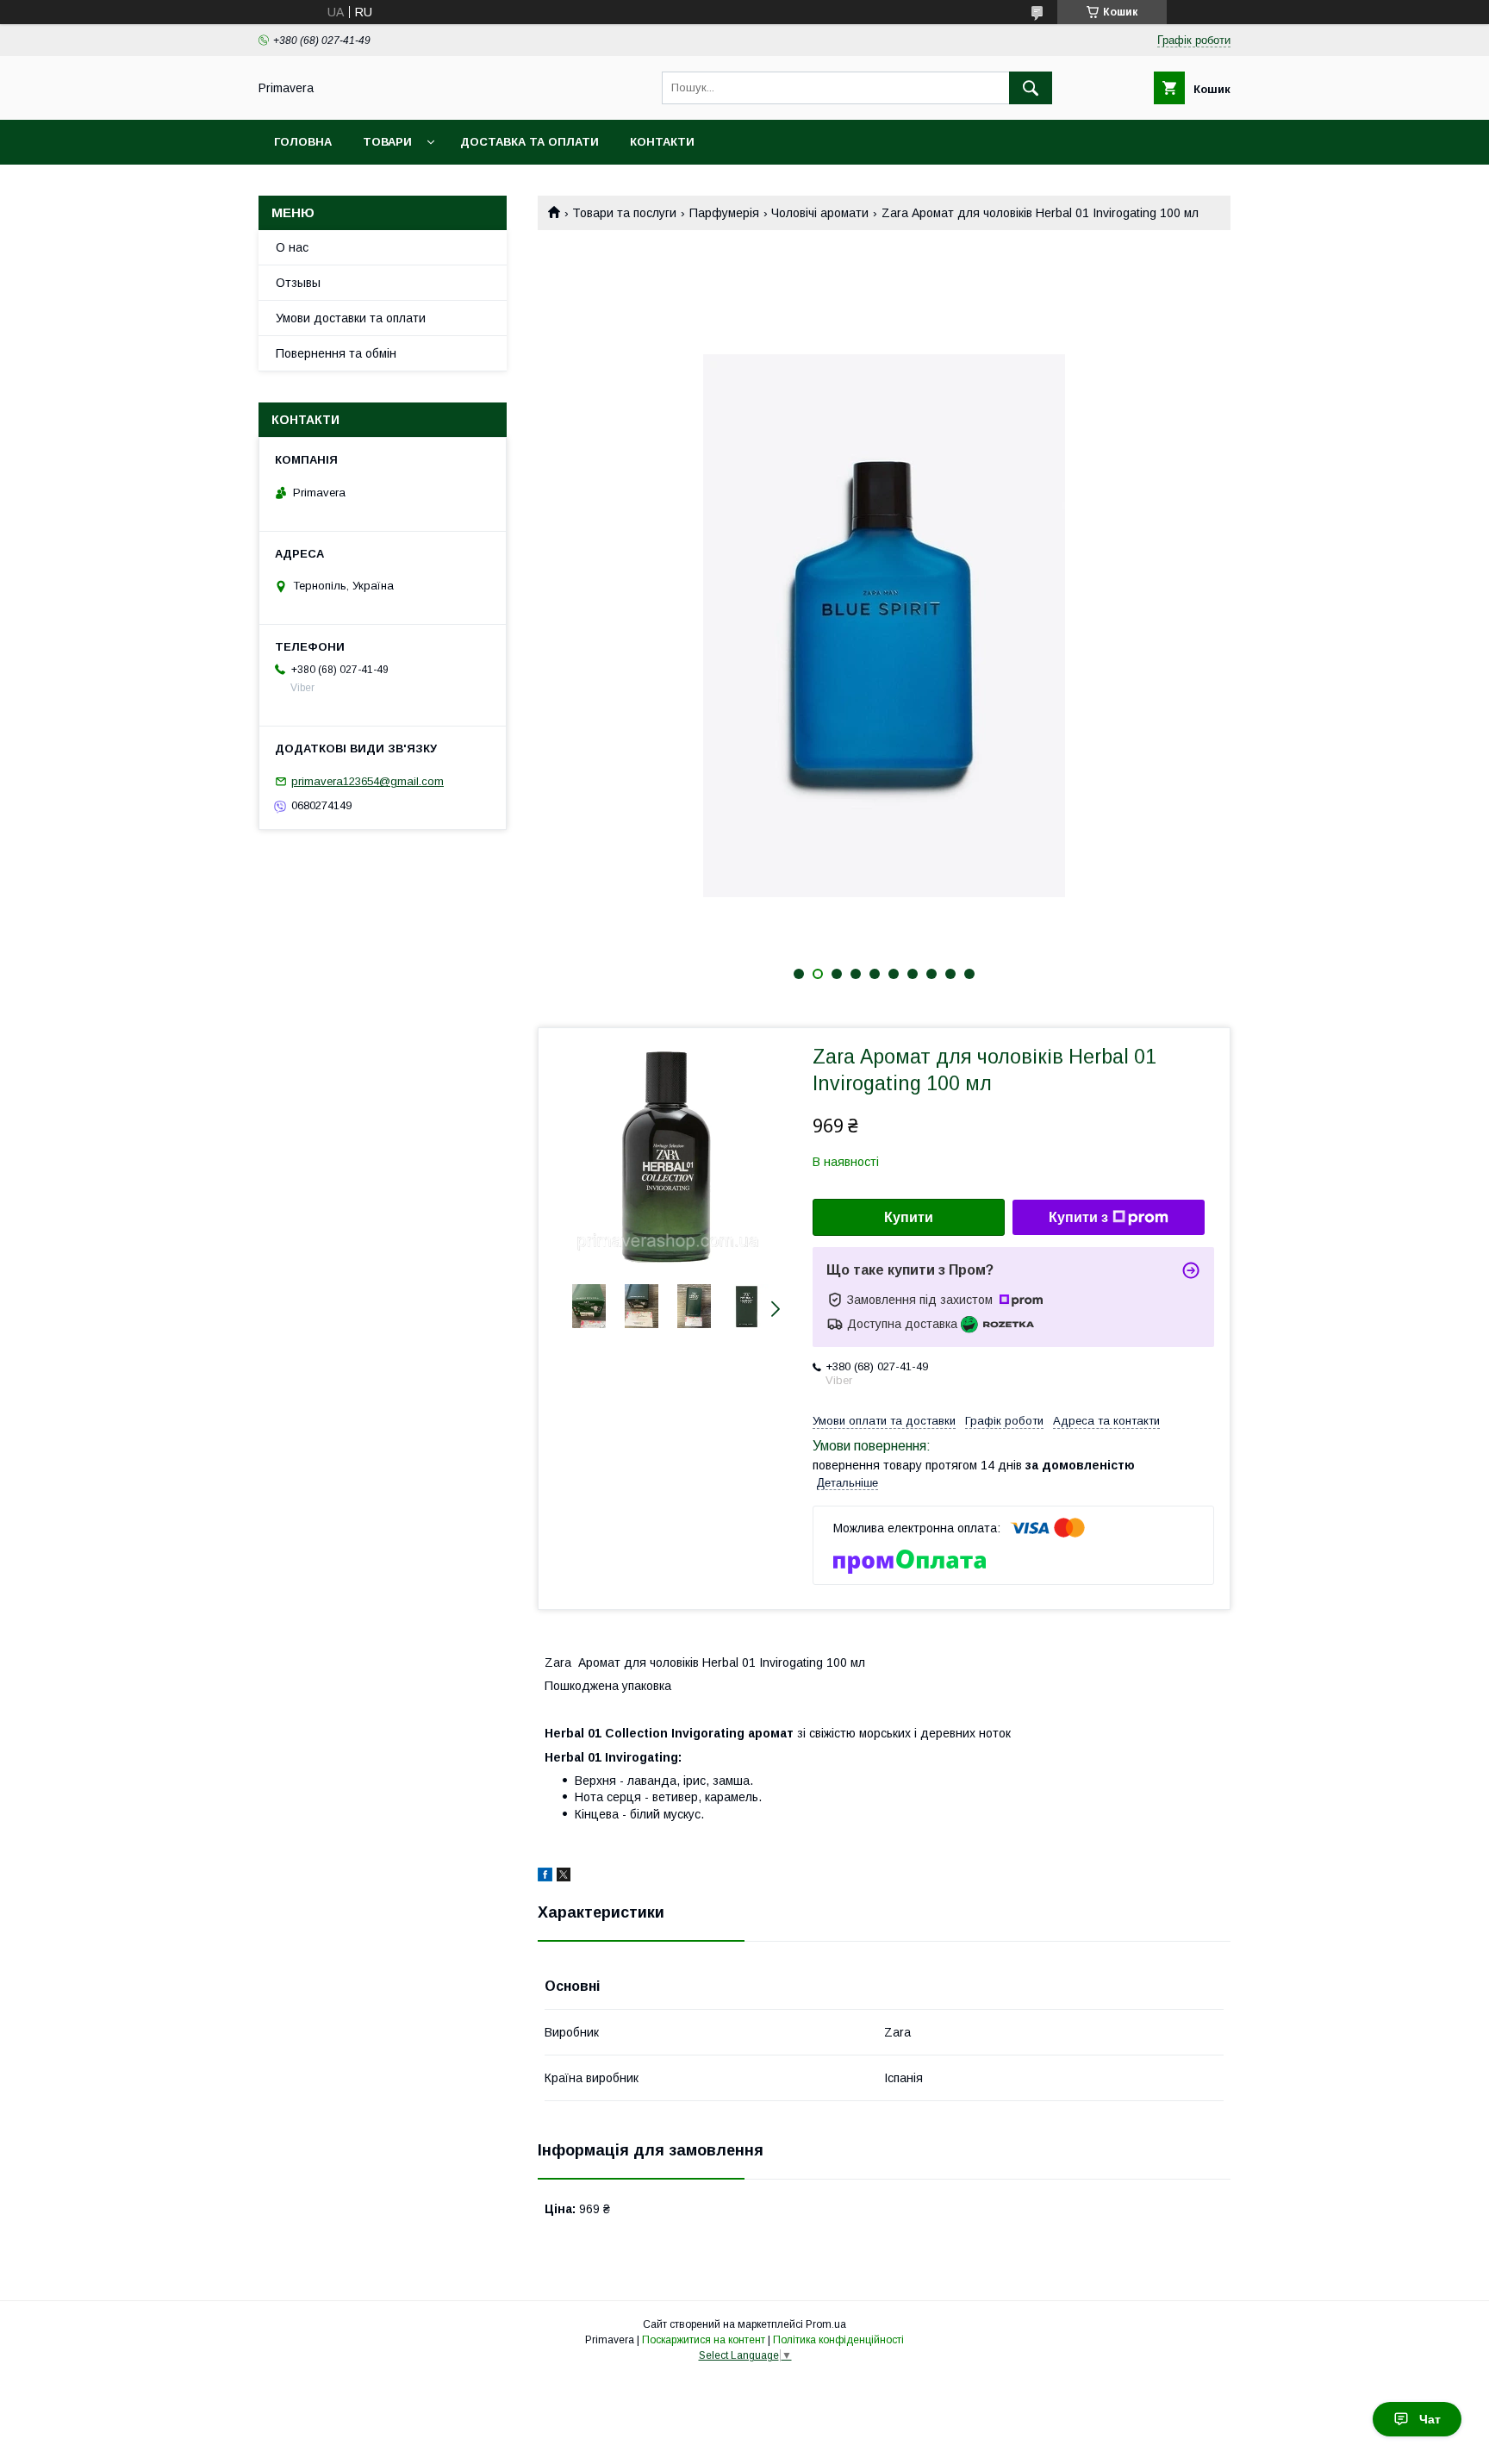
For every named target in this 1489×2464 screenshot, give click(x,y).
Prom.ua (826, 2324)
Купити (909, 1217)
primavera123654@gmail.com (368, 781)
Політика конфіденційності (838, 2340)
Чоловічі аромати (820, 213)
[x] (564, 1877)
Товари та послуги (624, 213)
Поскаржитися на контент (704, 2340)
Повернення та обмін (336, 353)
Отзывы (298, 283)
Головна (303, 142)
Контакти (662, 142)
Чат (1430, 2419)
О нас (292, 247)
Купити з (1078, 1217)
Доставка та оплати (530, 142)
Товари (387, 142)
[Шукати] (1031, 88)
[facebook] (545, 1877)
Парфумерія (724, 213)
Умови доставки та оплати (351, 318)
